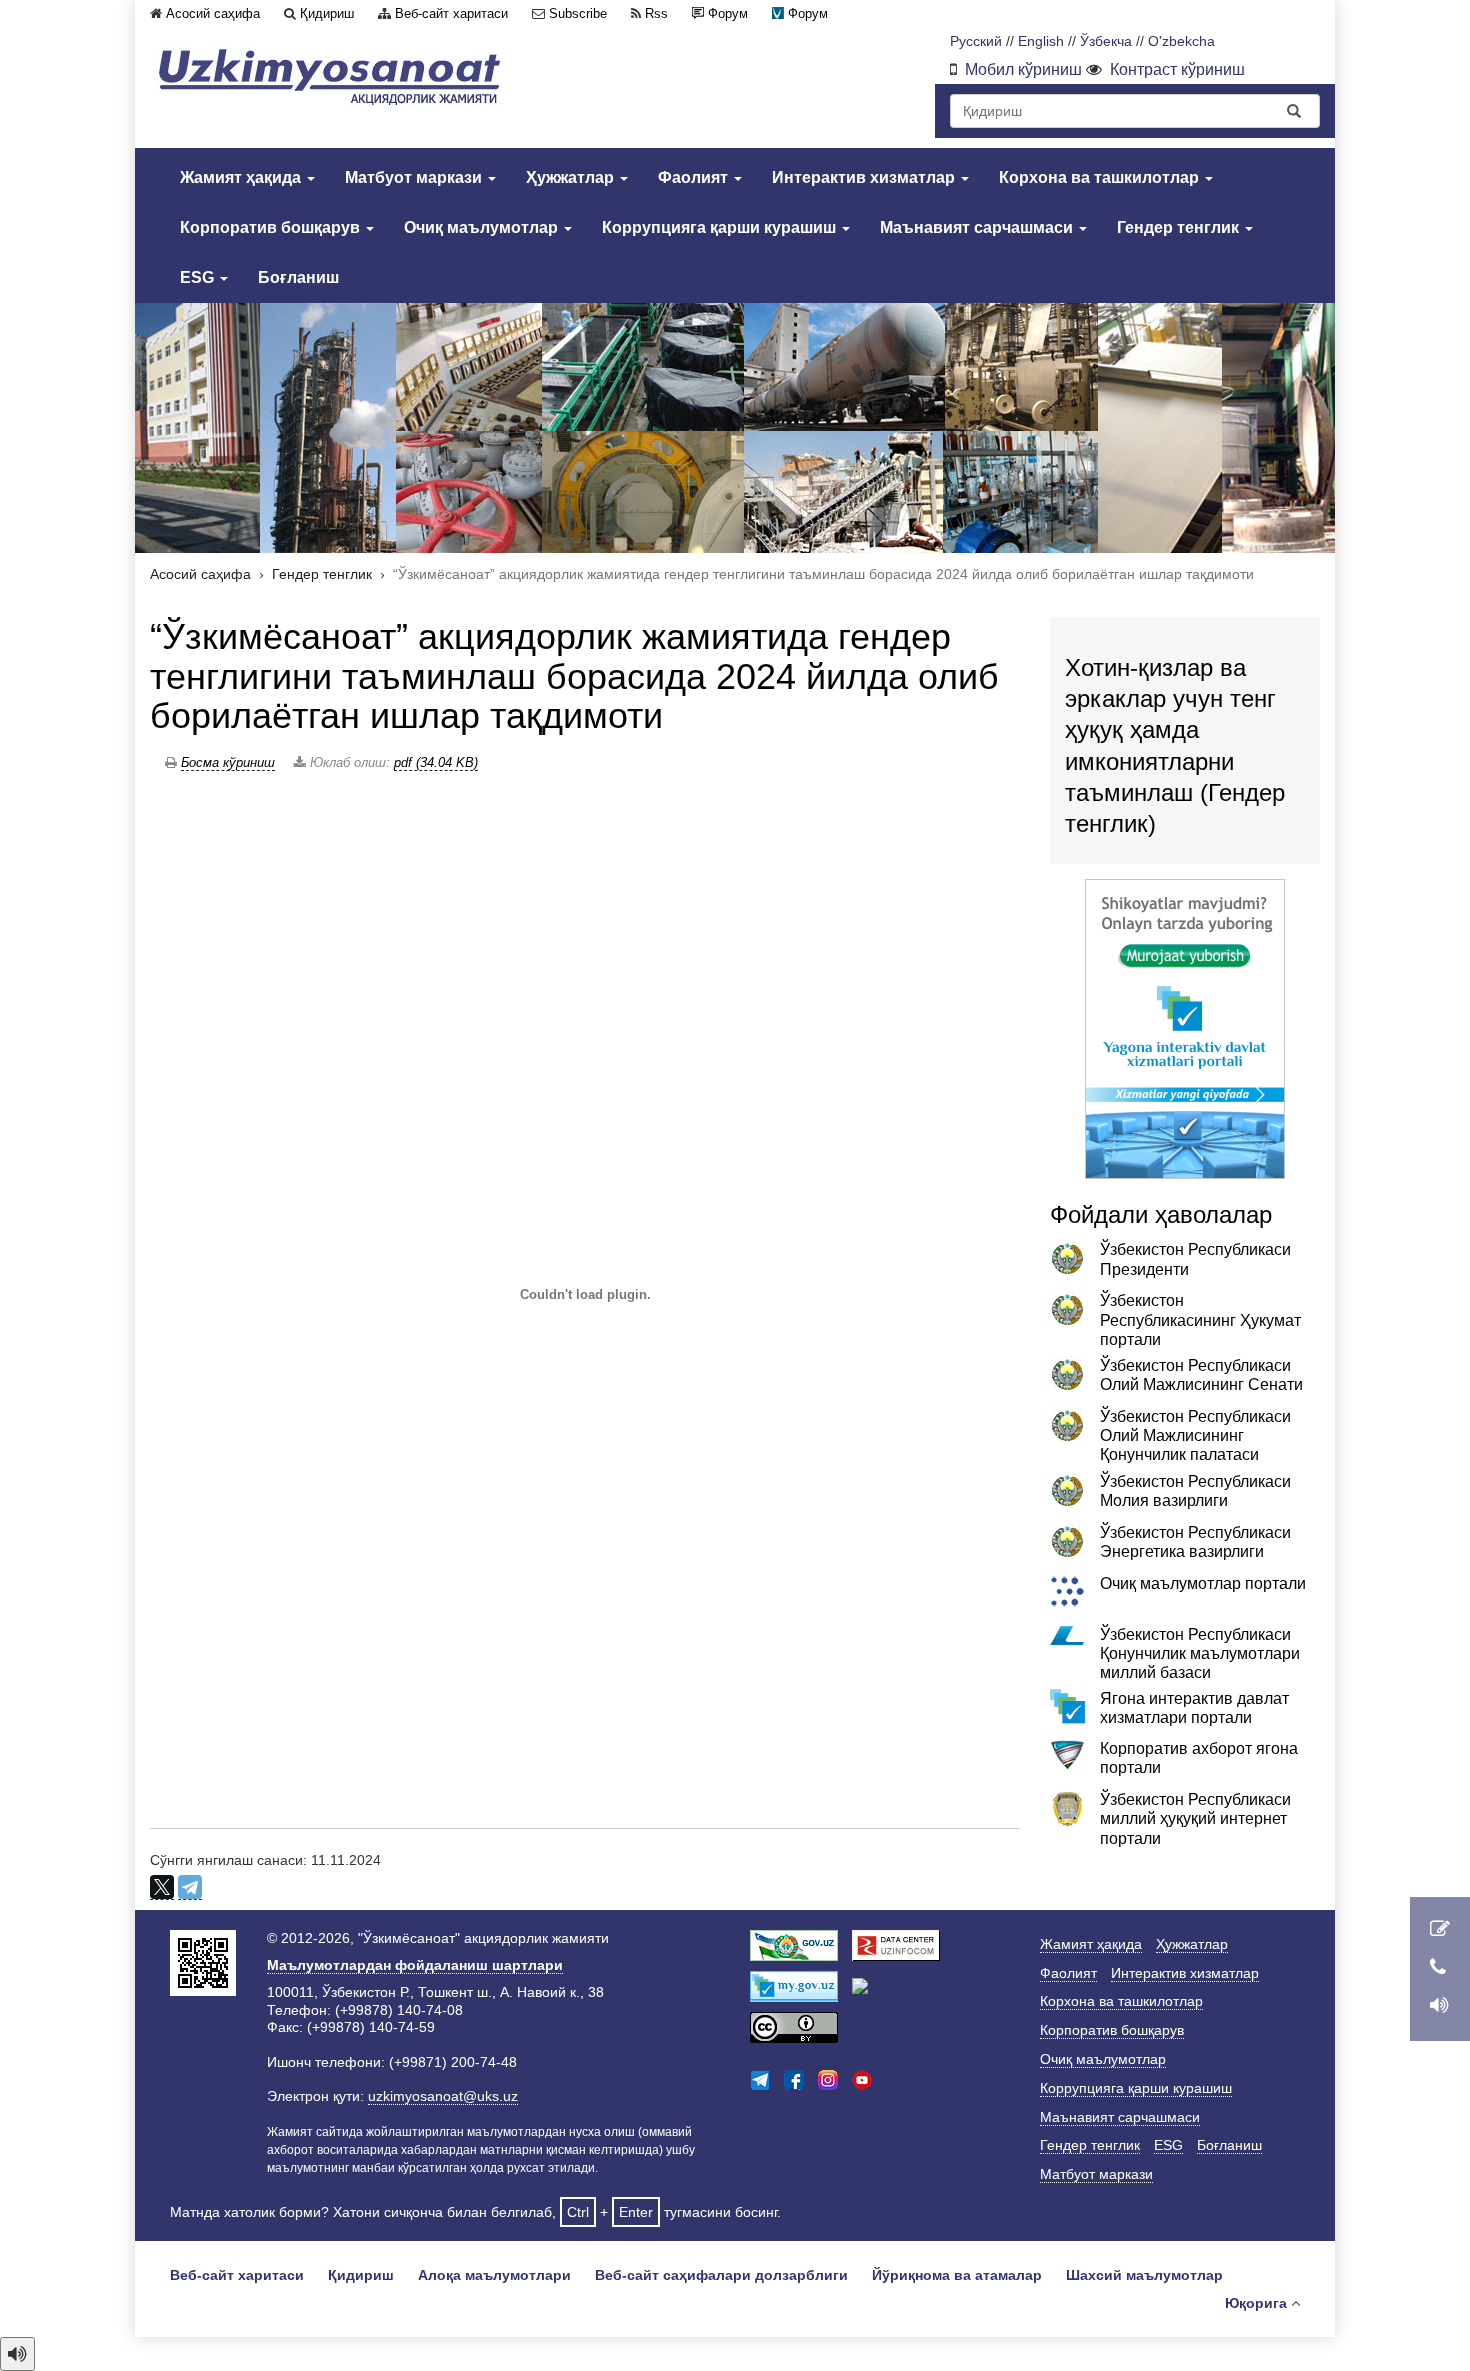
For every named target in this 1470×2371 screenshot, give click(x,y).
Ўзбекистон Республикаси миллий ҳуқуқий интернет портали (1195, 1818)
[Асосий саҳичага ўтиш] (330, 76)
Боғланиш (298, 277)
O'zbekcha (1181, 41)
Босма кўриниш (228, 762)
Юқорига (1256, 2303)
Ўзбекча (1106, 41)
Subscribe (578, 13)
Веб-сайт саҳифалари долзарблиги (721, 2275)
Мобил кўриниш (1023, 69)
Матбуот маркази (415, 177)
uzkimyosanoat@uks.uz (443, 2096)
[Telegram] (190, 1887)
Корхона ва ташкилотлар (1101, 177)
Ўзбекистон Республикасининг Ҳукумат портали (1200, 1319)
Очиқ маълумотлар (483, 227)
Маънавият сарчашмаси (978, 227)
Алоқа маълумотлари (494, 2275)
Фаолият (695, 177)
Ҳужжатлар (572, 177)
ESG (199, 277)
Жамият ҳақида (242, 177)
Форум (728, 13)
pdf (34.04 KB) (436, 762)
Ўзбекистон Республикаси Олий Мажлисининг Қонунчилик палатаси (1195, 1435)
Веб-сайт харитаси (451, 13)
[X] (162, 1887)
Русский (976, 41)
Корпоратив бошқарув (272, 227)
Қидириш (327, 13)
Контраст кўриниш (1177, 69)
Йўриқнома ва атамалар (957, 2275)
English (1041, 41)
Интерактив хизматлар (865, 177)
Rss (656, 13)
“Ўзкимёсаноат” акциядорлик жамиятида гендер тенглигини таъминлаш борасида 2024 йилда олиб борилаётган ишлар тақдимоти (574, 676)
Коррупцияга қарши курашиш (721, 227)
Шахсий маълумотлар (1144, 2275)
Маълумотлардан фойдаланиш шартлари (415, 1965)
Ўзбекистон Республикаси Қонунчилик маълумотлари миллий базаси (1200, 1653)
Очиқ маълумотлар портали (1203, 1583)
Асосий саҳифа (213, 13)
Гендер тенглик (1180, 227)
